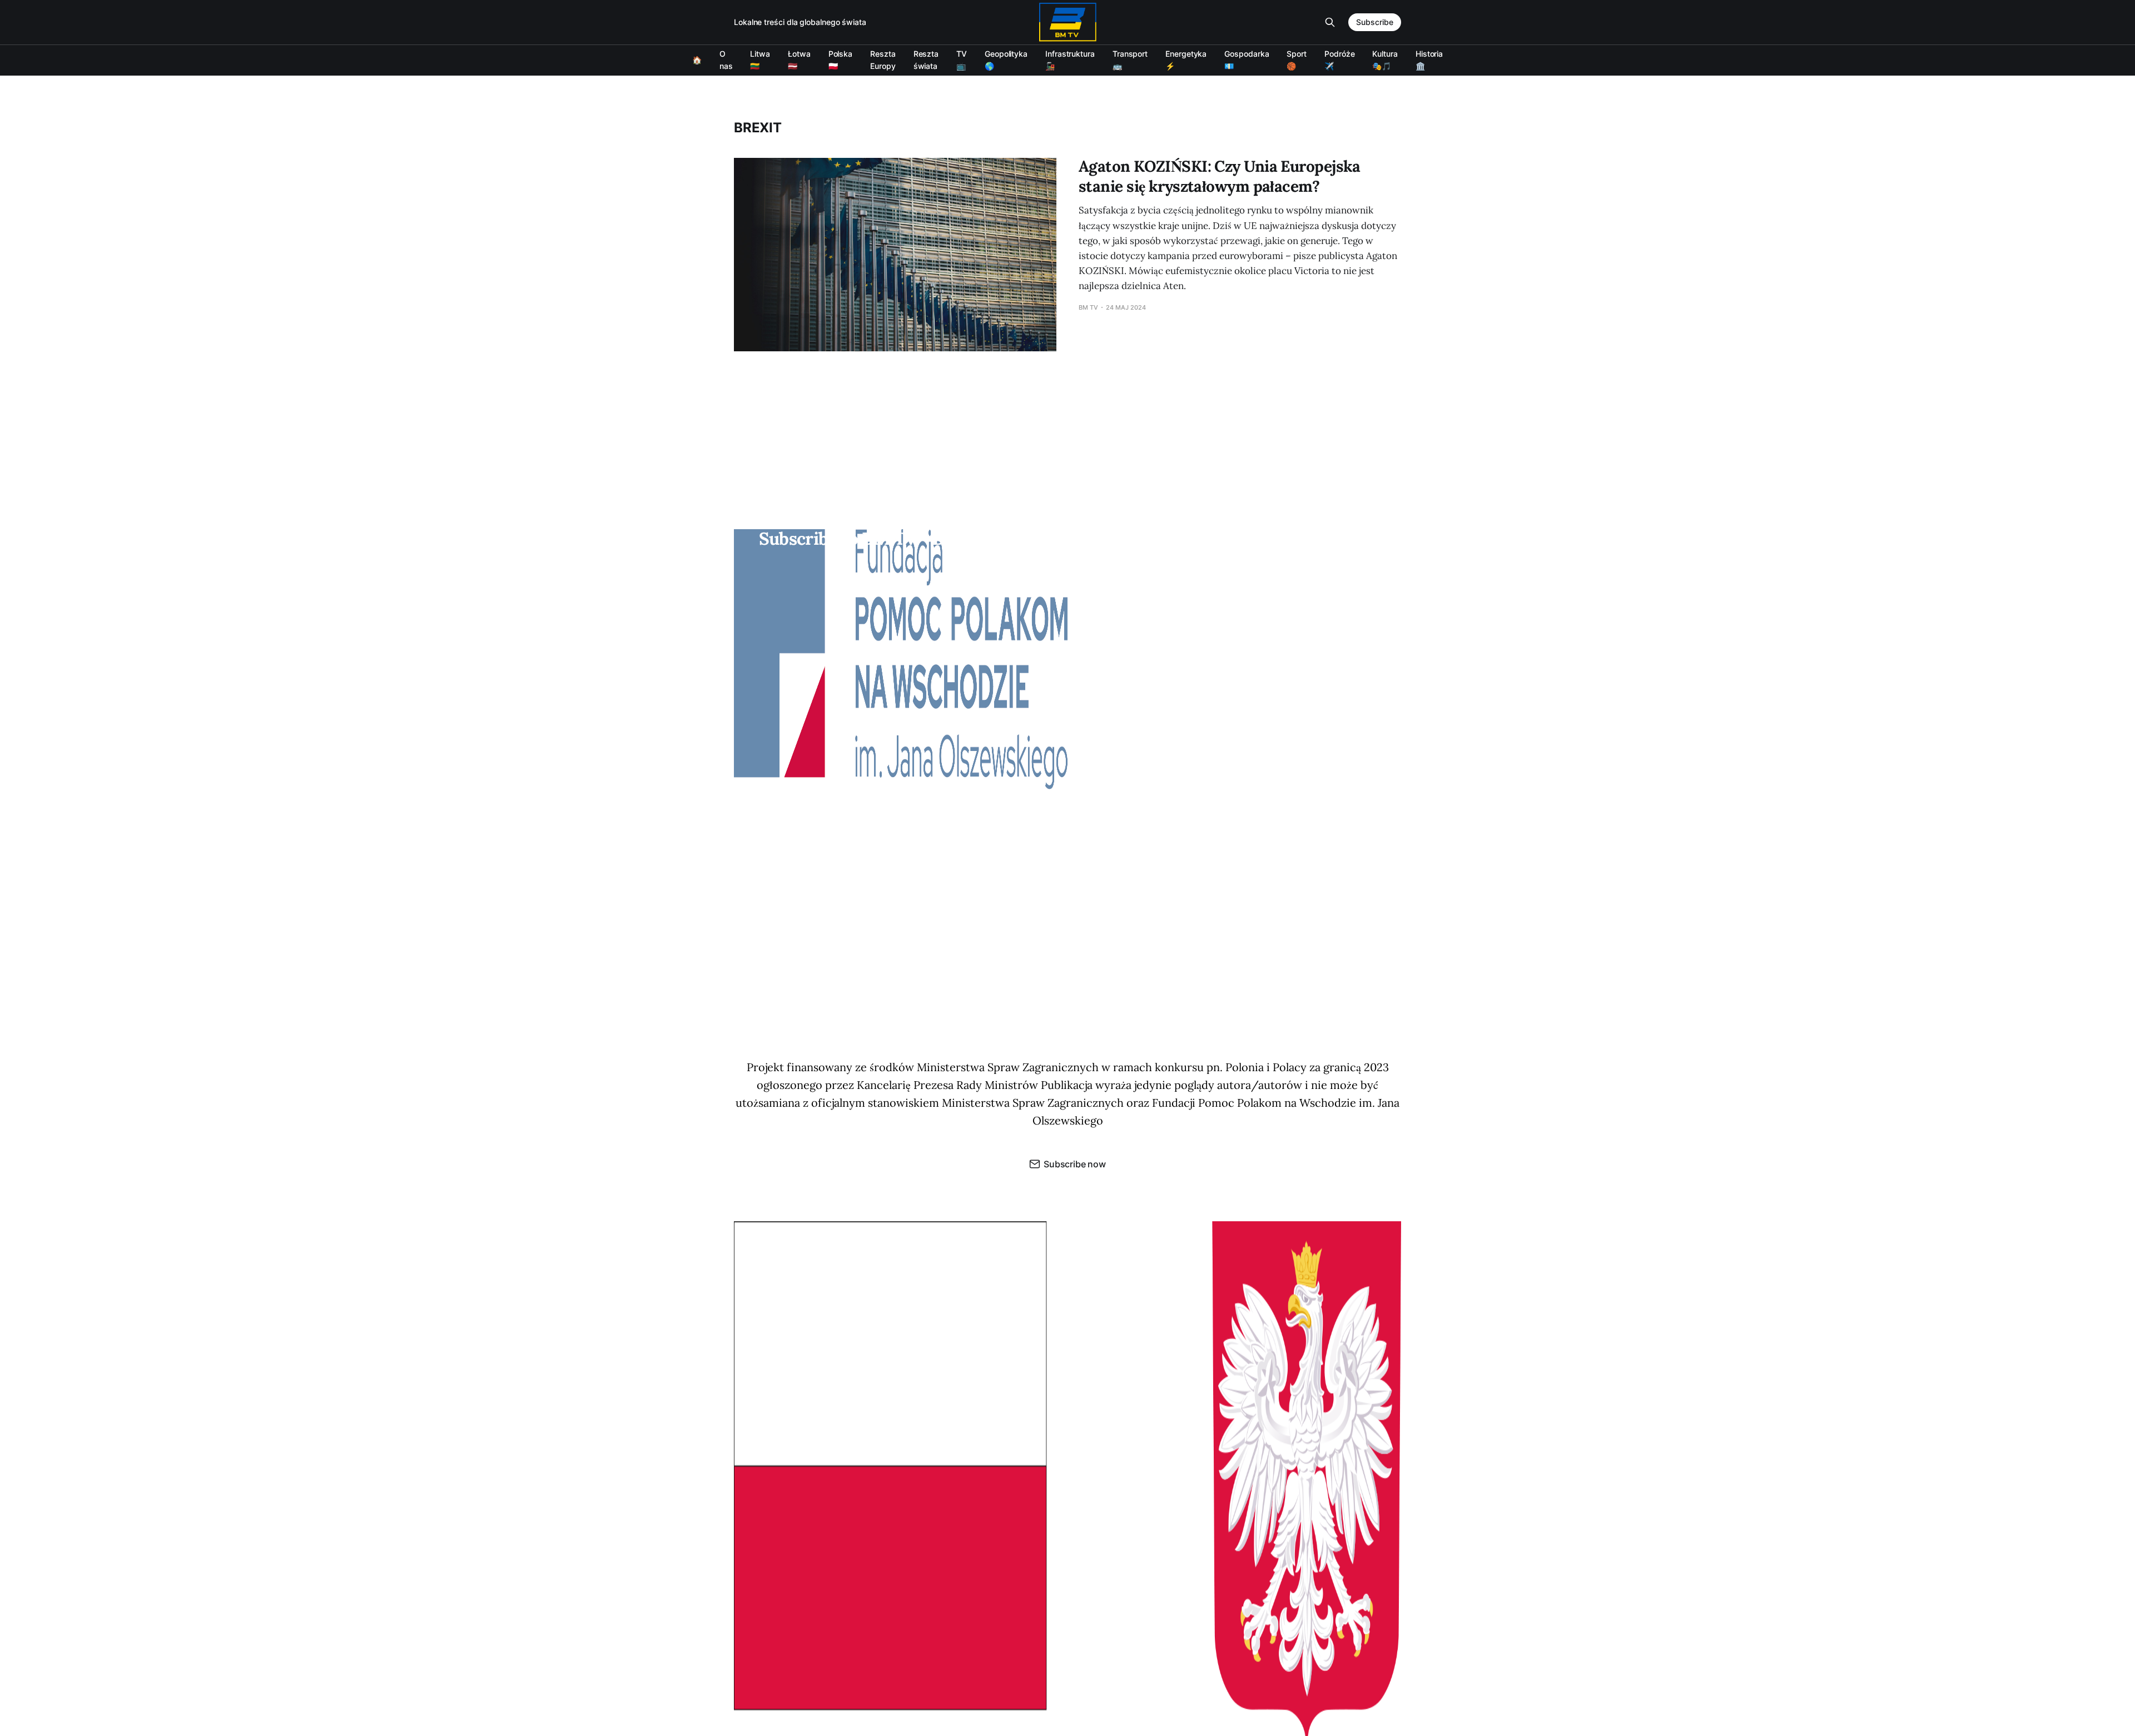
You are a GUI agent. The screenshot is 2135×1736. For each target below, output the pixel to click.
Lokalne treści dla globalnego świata (800, 22)
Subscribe (1375, 22)
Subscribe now (1075, 1164)
